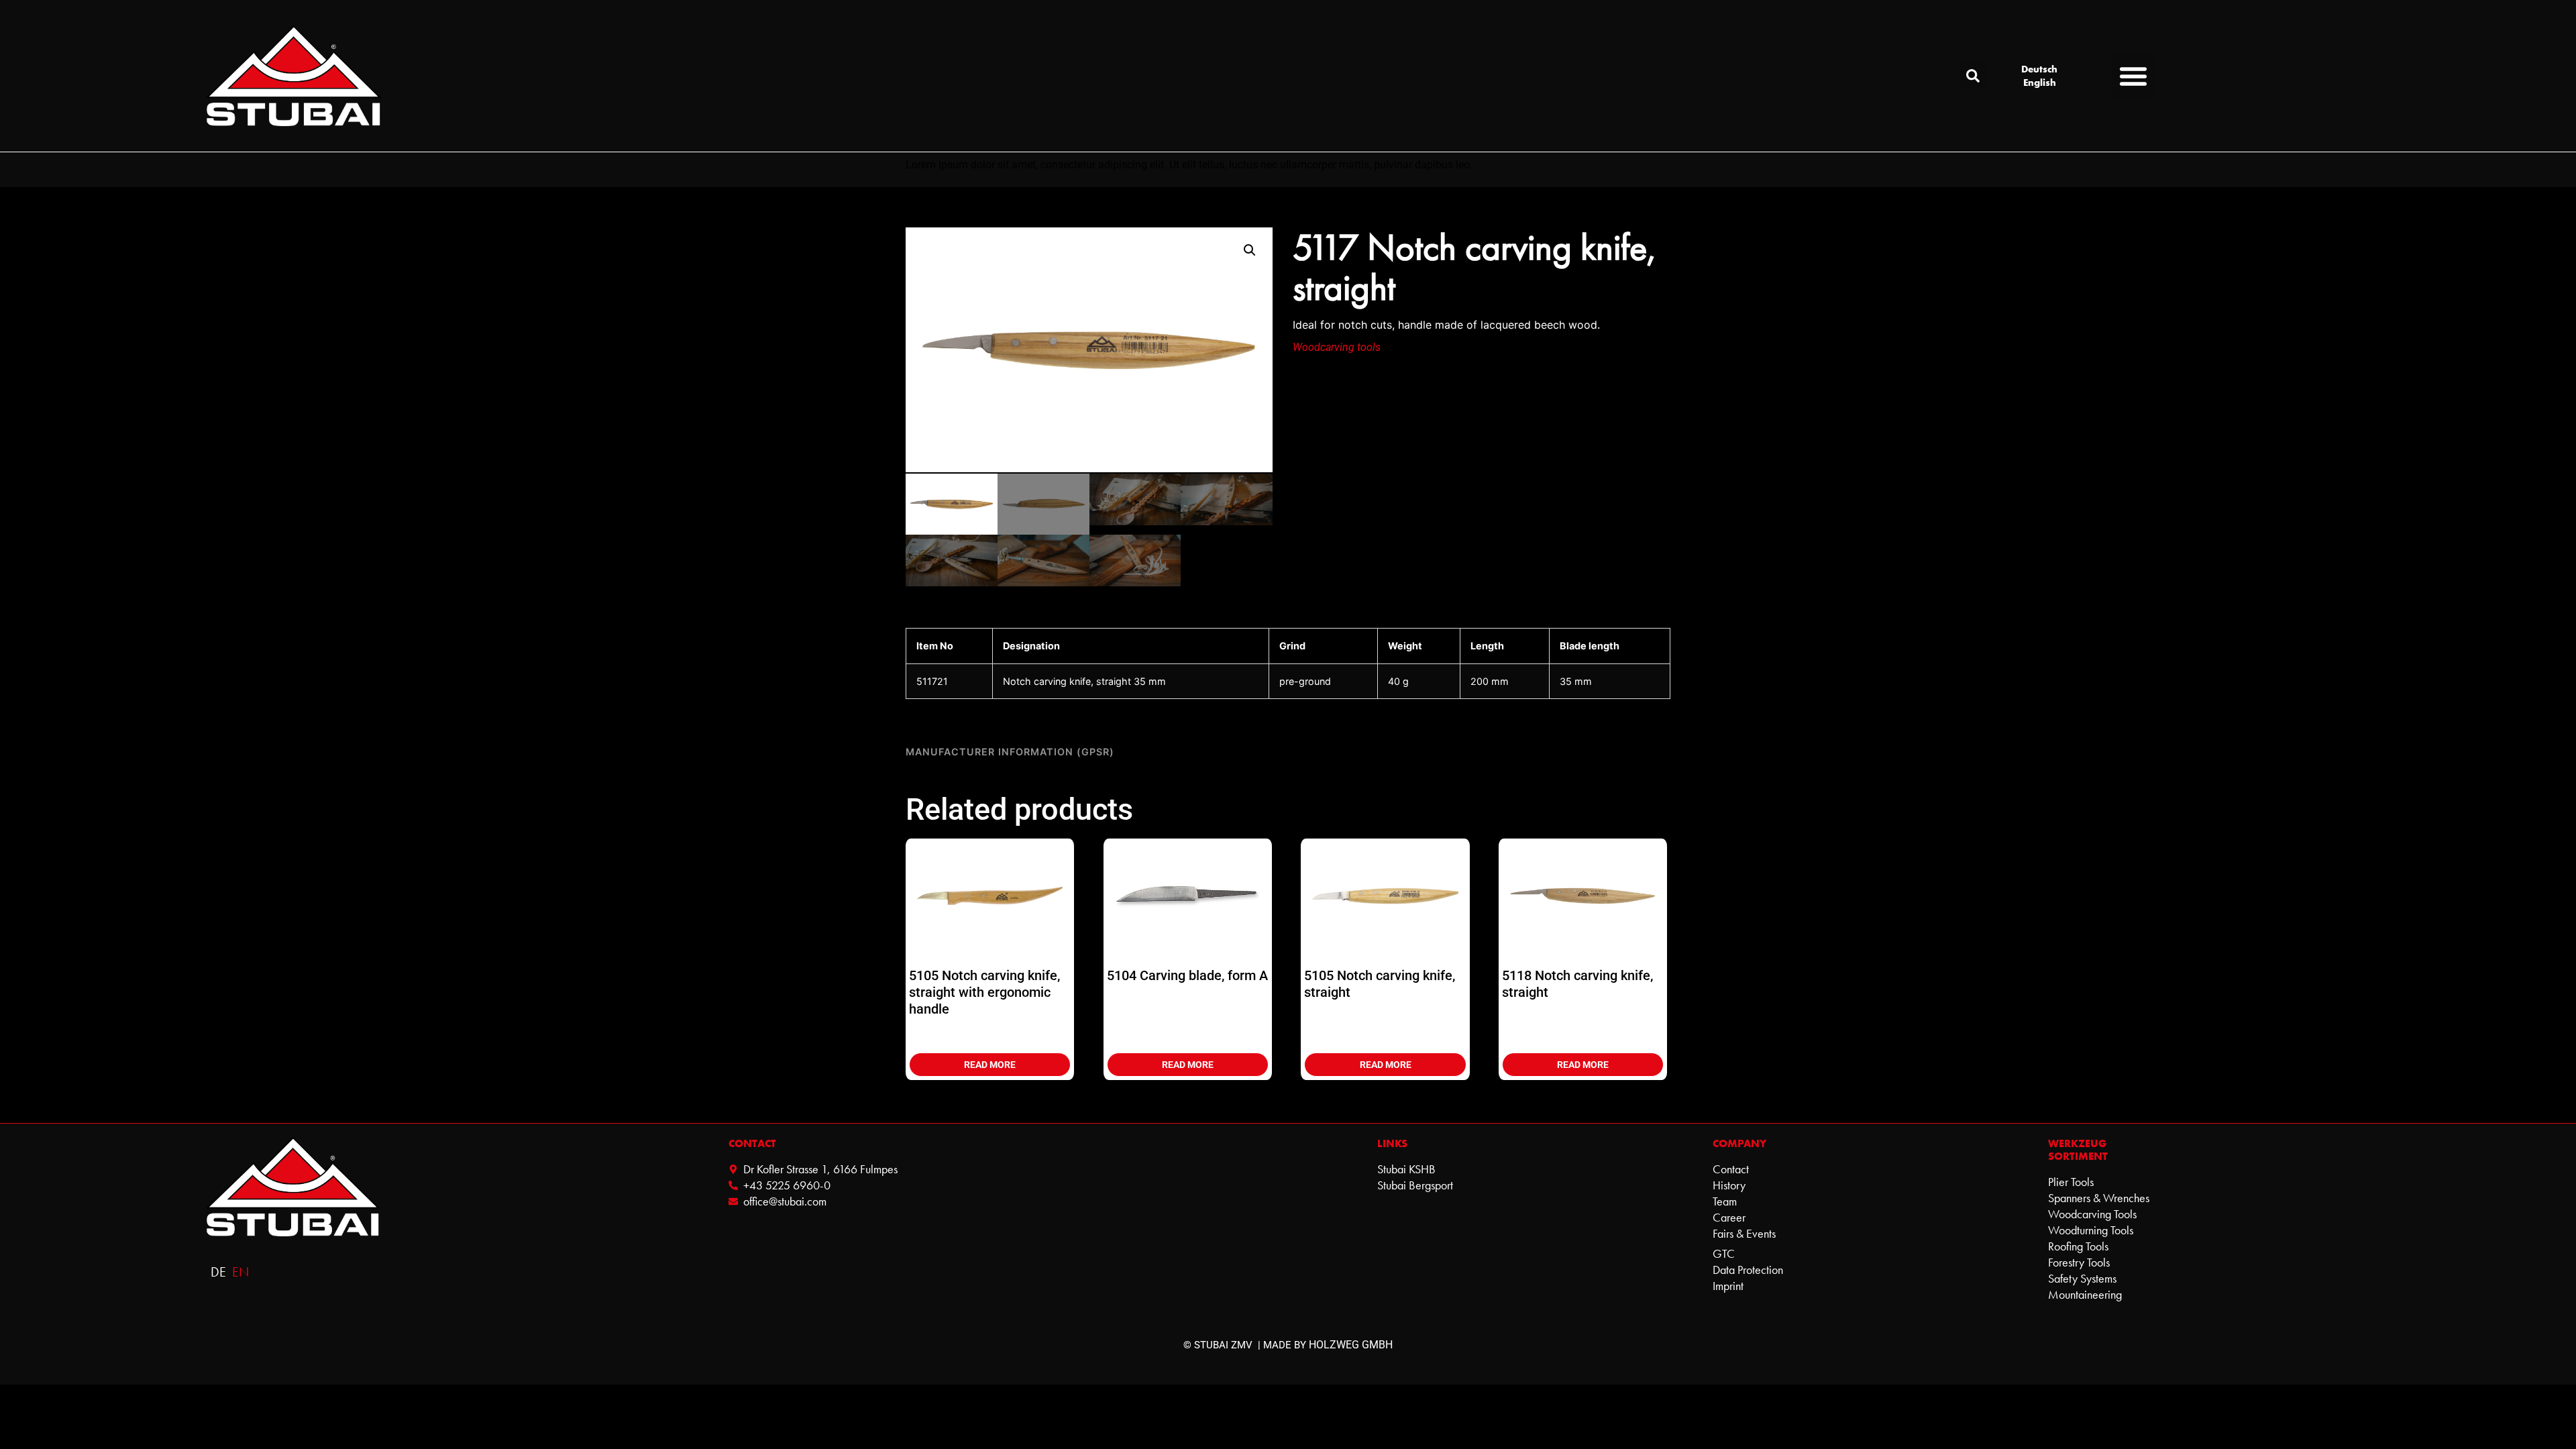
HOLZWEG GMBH (1351, 1345)
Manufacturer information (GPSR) (1010, 752)
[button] (1973, 76)
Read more (990, 1065)
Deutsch (2039, 69)
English (2040, 83)
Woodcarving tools (1337, 347)
